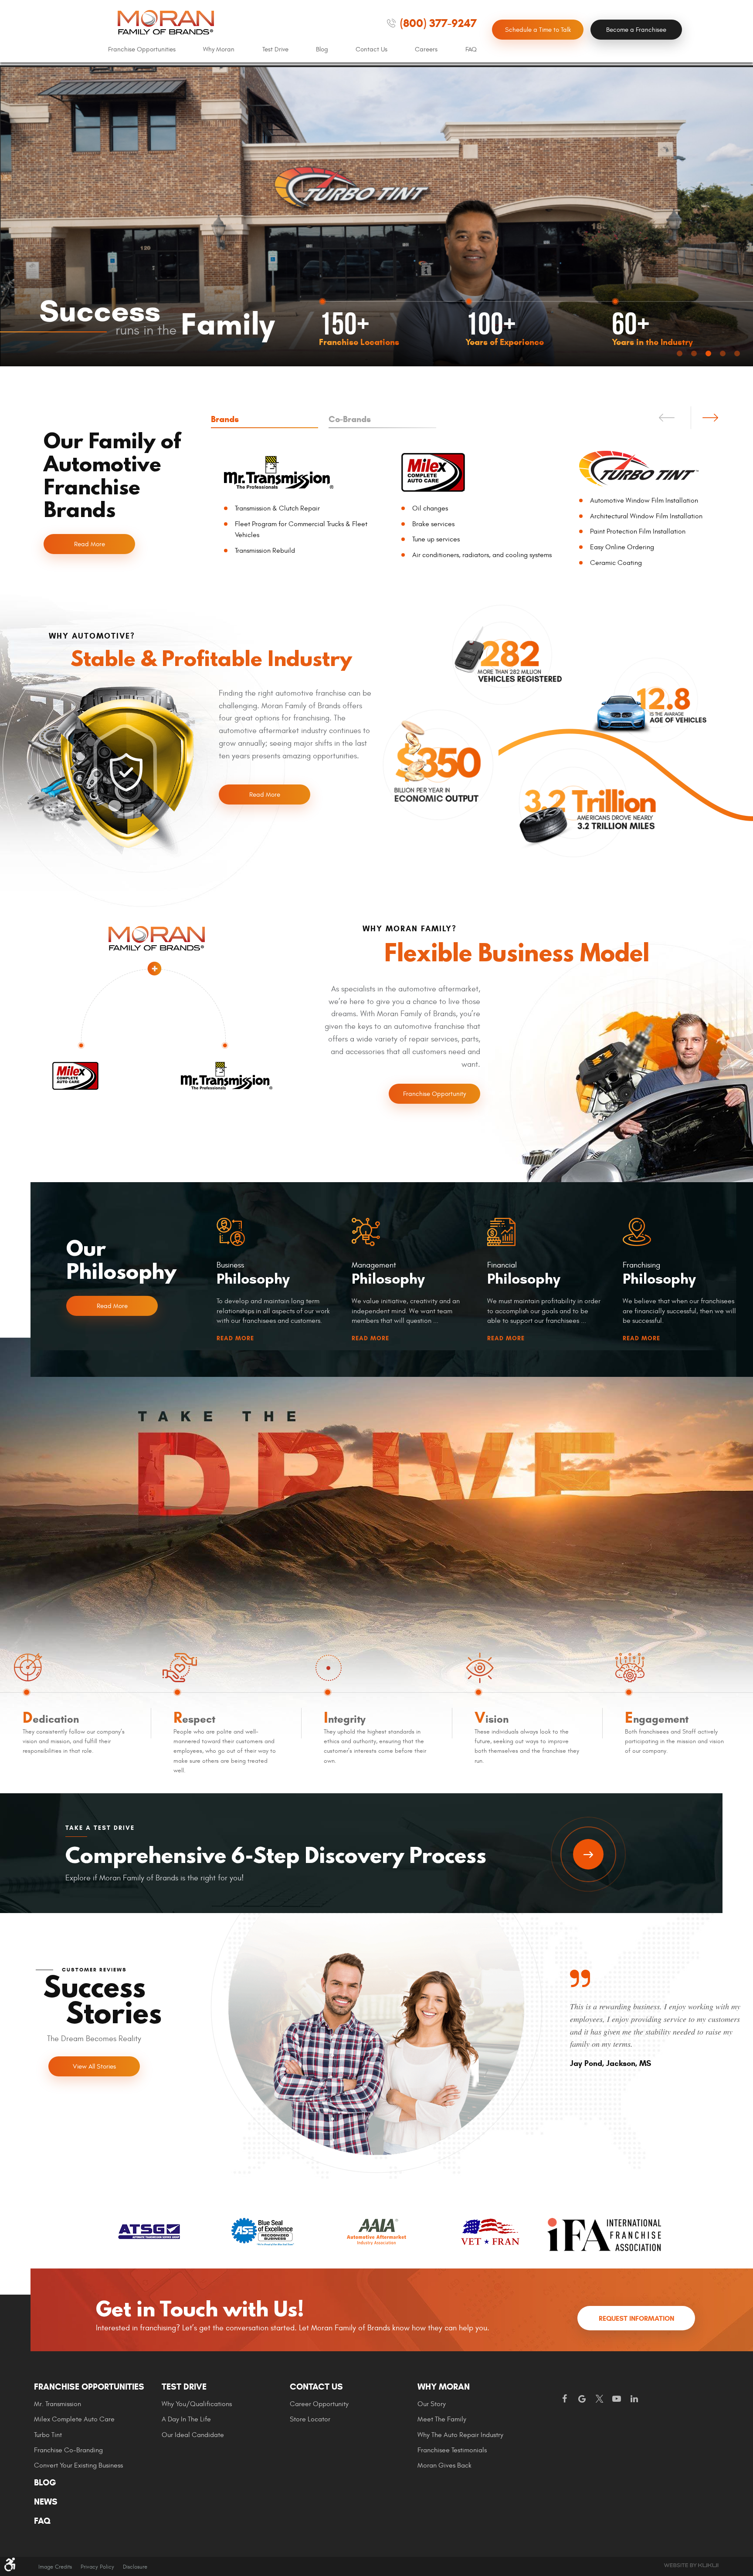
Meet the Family (442, 2419)
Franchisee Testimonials (452, 2450)
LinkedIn (634, 2399)
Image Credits (55, 2567)
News (46, 2502)
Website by (691, 2565)
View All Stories (94, 2067)
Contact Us (371, 49)
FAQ (471, 49)
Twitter (599, 2399)
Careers (426, 49)
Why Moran (219, 49)
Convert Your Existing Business (78, 2465)
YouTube (617, 2399)
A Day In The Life (186, 2419)
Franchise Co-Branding (68, 2450)
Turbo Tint (48, 2435)
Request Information (636, 2318)
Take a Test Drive (588, 1854)
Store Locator (310, 2419)
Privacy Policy (97, 2567)
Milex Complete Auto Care (74, 2419)
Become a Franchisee (636, 30)
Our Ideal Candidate (193, 2435)
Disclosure (135, 2567)
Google (582, 2399)
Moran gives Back (444, 2465)
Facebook (564, 2399)
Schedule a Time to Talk (538, 30)
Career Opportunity (319, 2404)
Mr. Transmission (58, 2404)
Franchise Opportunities (142, 49)
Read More (90, 544)
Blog (322, 49)
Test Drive (275, 49)
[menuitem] (142, 50)
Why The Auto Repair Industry (460, 2435)
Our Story (432, 2404)
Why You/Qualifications (197, 2404)
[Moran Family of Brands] (166, 22)
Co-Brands (350, 419)
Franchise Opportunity (434, 1094)
